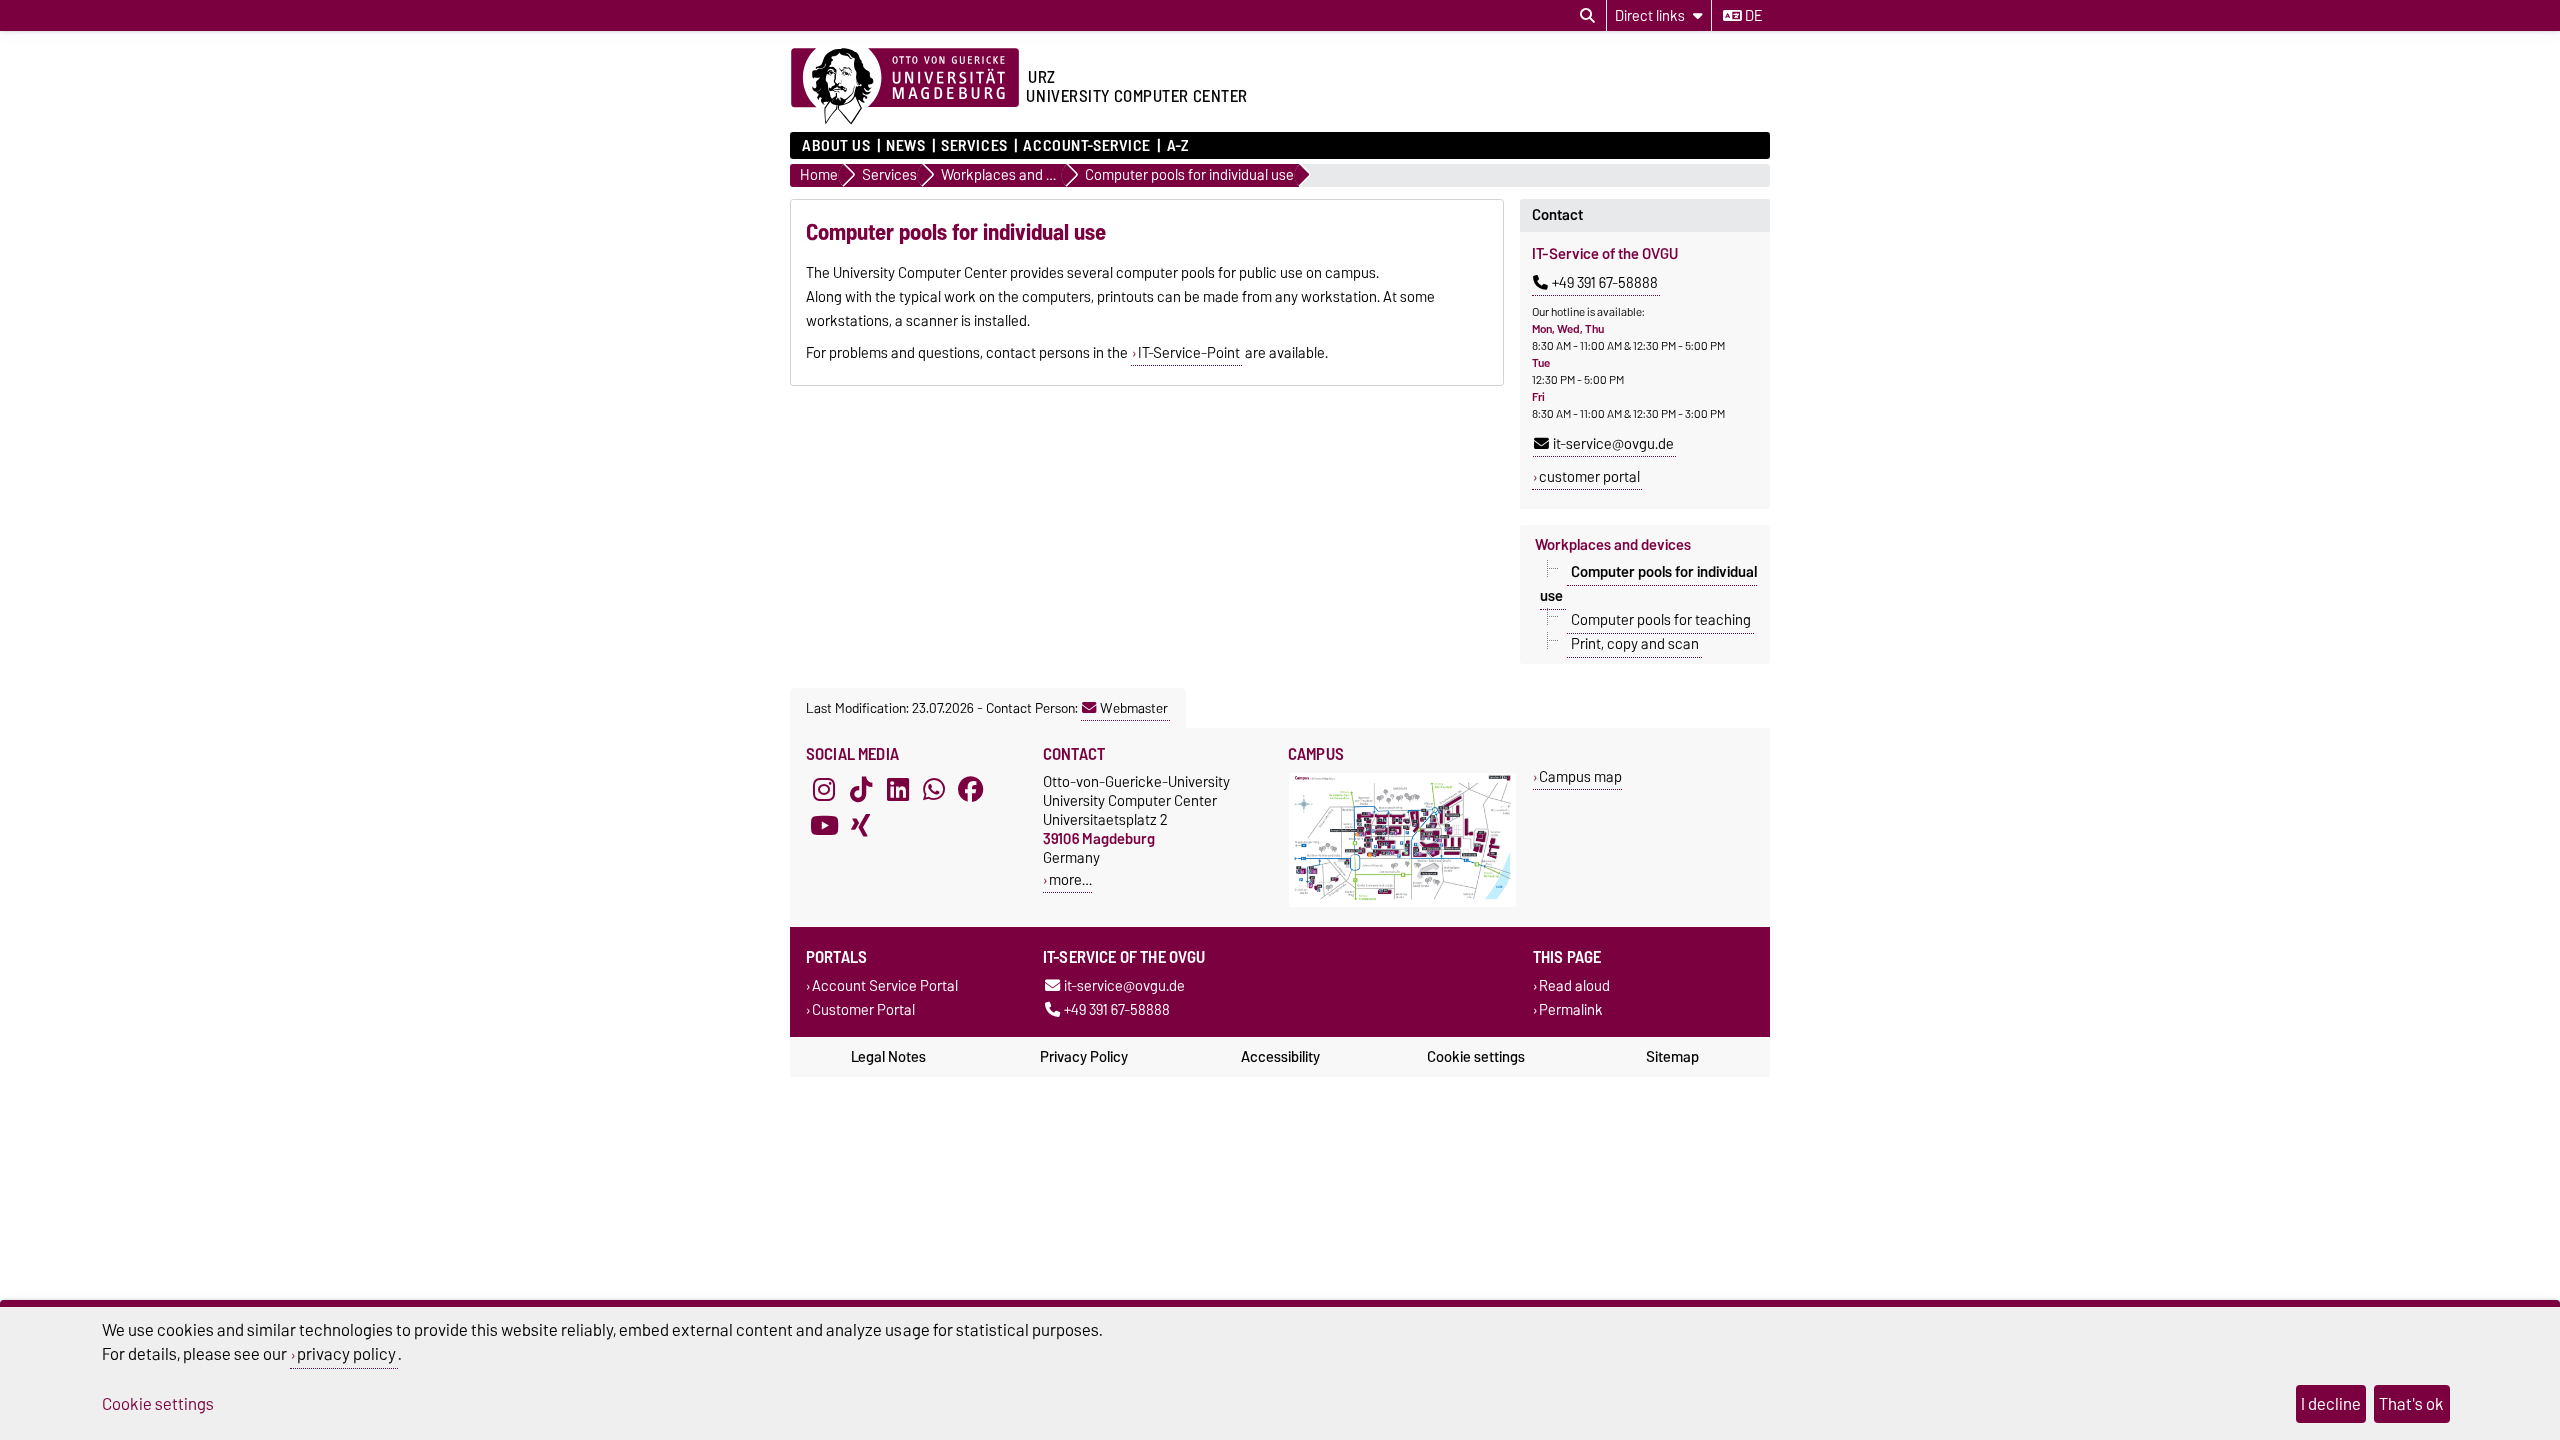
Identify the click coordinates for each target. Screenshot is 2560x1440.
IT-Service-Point (1189, 353)
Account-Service (1086, 146)
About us (836, 146)
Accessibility (1280, 1057)
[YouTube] (824, 826)
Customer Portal (863, 1009)
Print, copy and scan (1635, 644)
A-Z (1177, 146)
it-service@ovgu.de (1613, 444)
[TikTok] (861, 790)
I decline (2331, 1404)
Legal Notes (888, 1057)
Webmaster (1134, 708)
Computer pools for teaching (1661, 620)
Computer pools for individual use (1648, 584)
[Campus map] (1402, 902)
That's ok (2411, 1404)
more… (1070, 879)
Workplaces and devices (1613, 545)
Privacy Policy (1084, 1057)
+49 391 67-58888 (1605, 283)
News (905, 146)
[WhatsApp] (934, 790)
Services (974, 146)
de (1752, 16)
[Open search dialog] (1587, 16)
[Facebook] (971, 790)
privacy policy (346, 1354)
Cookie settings (1476, 1057)
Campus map (1580, 776)
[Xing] (861, 826)
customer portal (1589, 477)
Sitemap (1672, 1057)
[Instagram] (824, 790)
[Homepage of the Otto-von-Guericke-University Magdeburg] (905, 87)
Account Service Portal (885, 986)
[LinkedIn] (898, 790)
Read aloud (1574, 986)
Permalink (1571, 1009)
